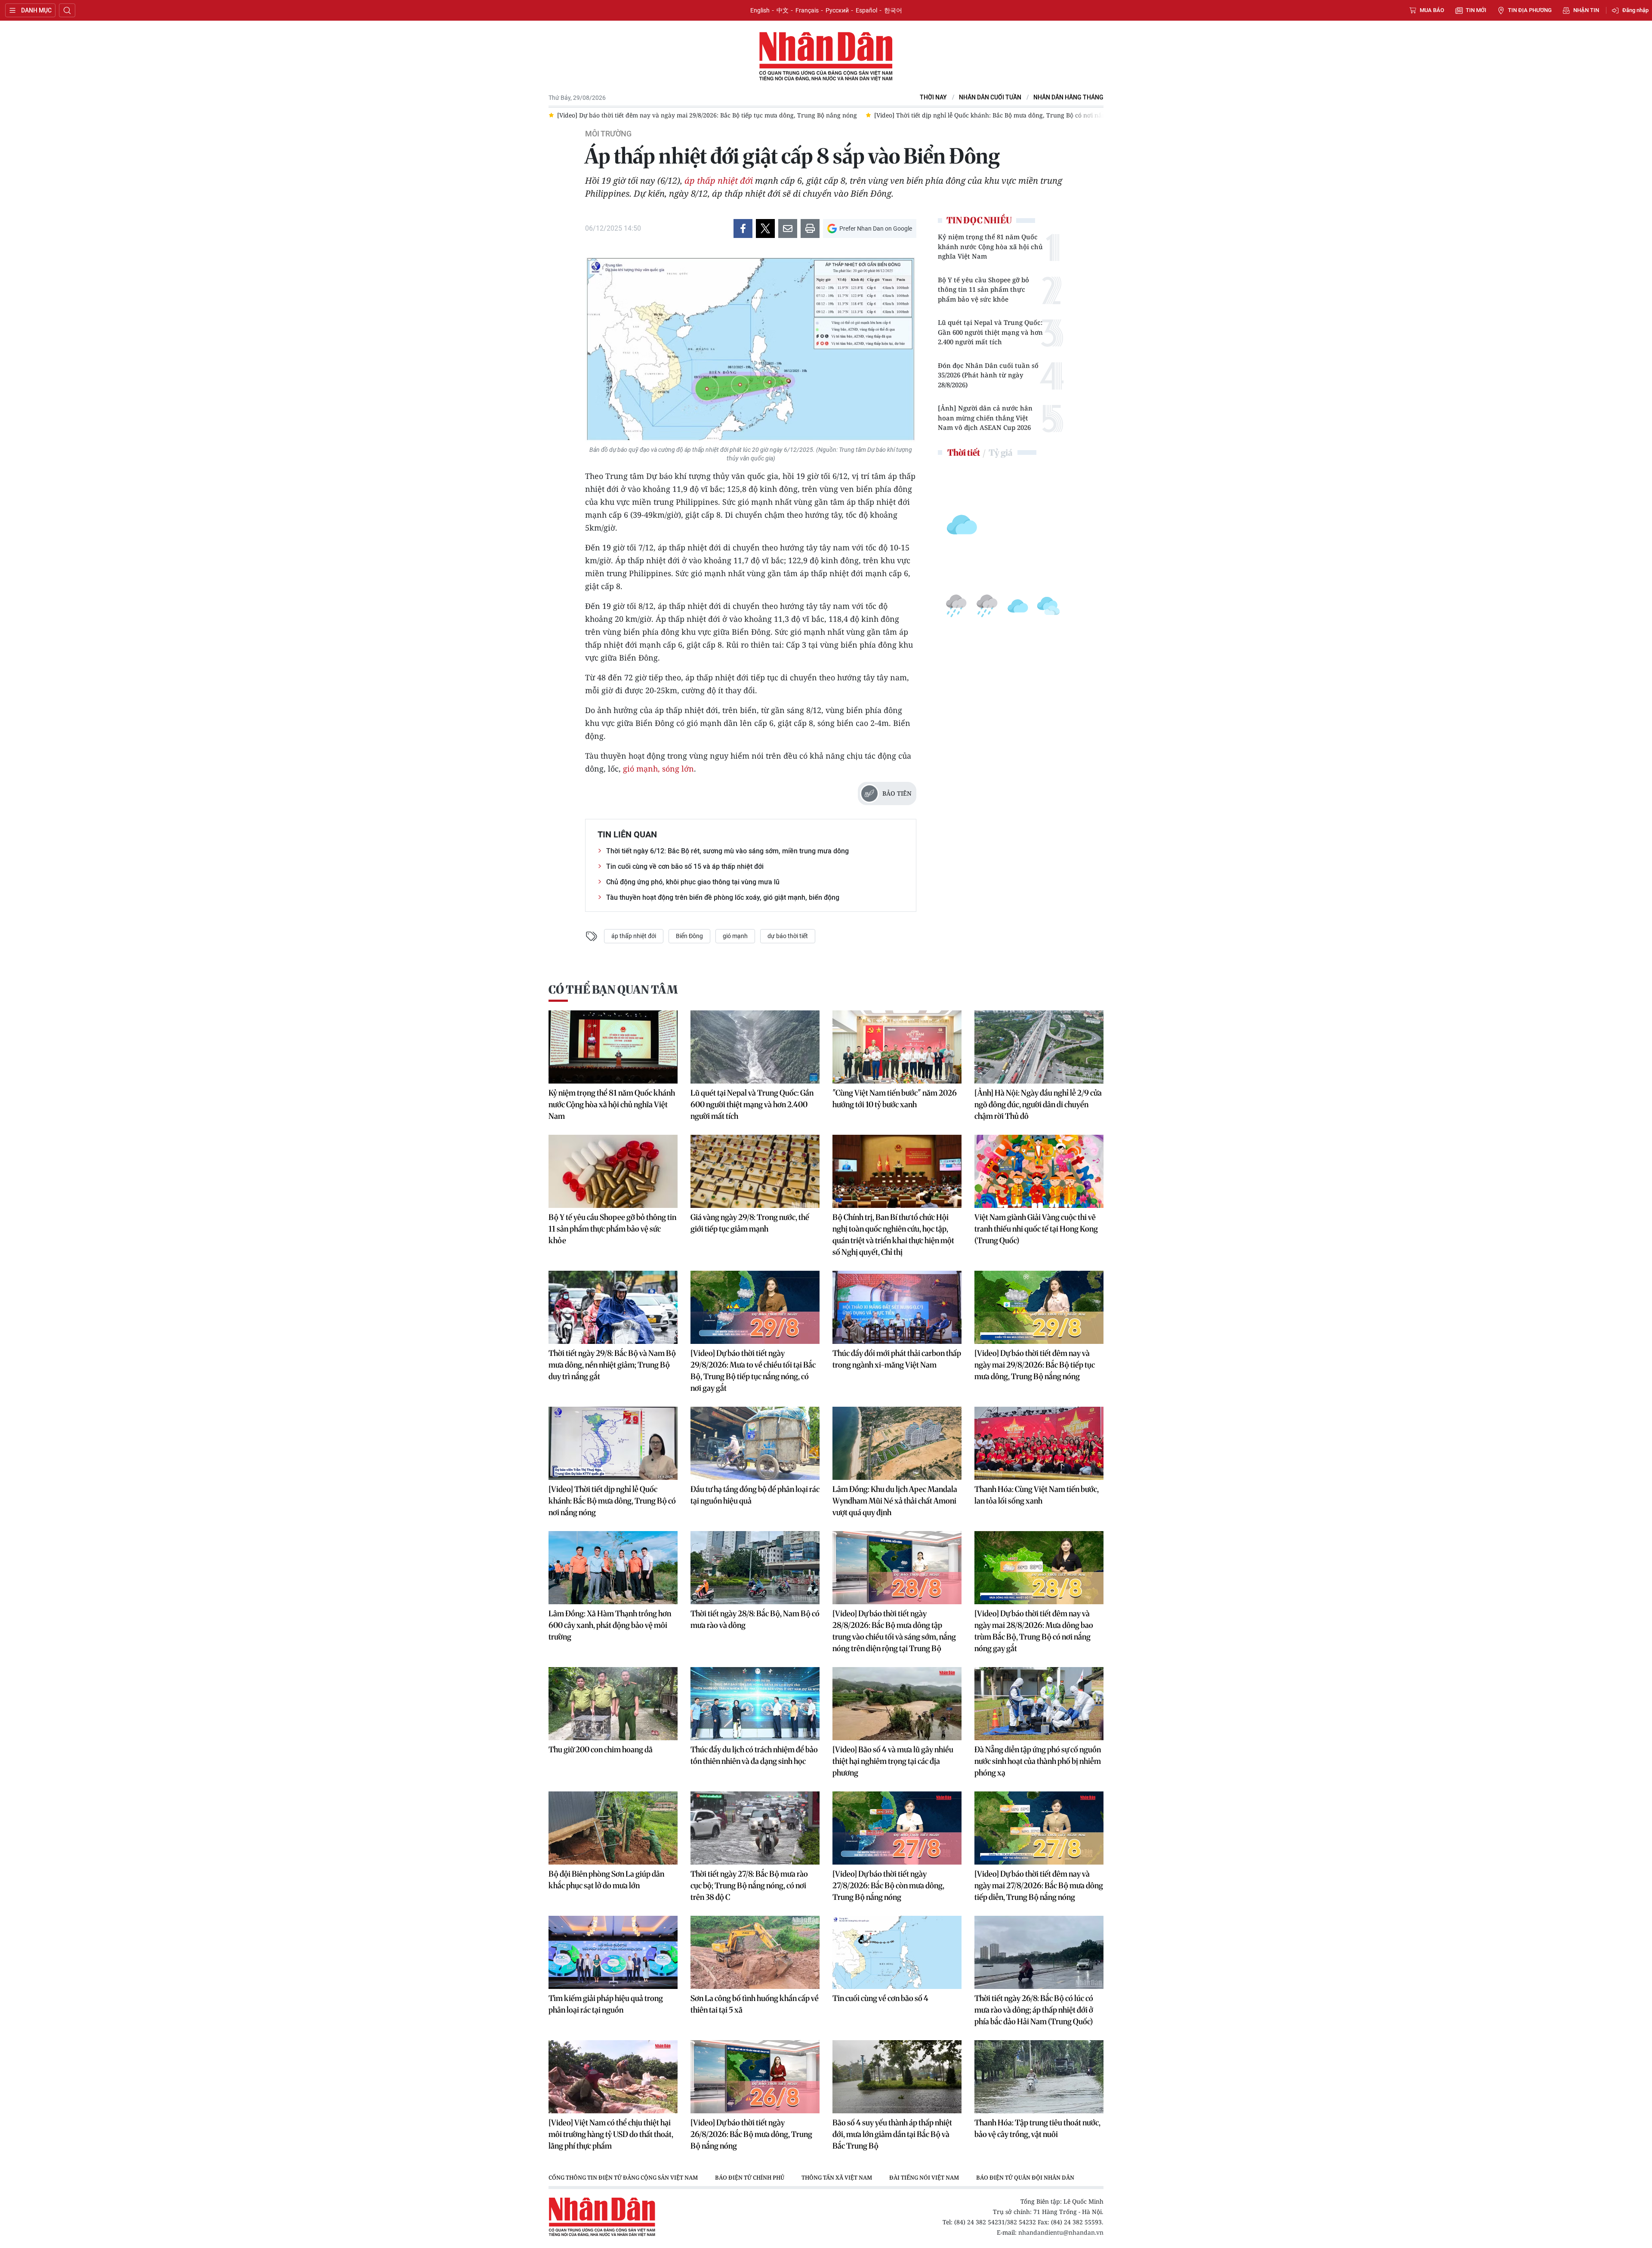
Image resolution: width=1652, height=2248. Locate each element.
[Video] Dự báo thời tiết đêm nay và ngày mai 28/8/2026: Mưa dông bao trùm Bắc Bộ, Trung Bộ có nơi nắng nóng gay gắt (1034, 1631)
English (760, 10)
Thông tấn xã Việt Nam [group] (837, 2177)
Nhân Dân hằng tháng (1068, 97)
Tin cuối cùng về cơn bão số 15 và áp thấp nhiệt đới (685, 866)
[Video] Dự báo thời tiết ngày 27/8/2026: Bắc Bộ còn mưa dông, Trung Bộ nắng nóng (888, 1885)
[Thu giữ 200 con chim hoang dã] (613, 1704)
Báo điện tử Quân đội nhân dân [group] (1025, 2177)
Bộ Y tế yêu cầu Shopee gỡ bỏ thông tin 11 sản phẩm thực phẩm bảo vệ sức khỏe (983, 289)
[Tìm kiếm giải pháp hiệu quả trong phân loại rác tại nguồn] (613, 1952)
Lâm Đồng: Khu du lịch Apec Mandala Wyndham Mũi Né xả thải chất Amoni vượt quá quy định (895, 1501)
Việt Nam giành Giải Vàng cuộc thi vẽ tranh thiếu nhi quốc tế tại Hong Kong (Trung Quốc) (1036, 1229)
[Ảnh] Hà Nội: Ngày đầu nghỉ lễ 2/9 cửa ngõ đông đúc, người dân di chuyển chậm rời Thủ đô (1038, 1104)
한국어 (893, 10)
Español (866, 10)
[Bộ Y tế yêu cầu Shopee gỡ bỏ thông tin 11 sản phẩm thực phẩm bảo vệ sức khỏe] (613, 1171)
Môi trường (608, 134)
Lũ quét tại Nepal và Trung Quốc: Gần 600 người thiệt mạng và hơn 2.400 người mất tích (990, 332)
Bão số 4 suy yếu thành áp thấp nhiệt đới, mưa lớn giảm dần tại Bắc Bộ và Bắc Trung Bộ (892, 2134)
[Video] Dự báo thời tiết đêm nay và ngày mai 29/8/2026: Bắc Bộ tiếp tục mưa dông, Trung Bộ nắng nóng (1035, 1365)
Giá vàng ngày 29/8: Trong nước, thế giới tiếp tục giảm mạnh (750, 1223)
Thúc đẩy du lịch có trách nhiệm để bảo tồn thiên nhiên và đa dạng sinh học (754, 1755)
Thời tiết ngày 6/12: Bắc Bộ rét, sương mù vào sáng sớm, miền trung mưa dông (727, 851)
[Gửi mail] (788, 229)
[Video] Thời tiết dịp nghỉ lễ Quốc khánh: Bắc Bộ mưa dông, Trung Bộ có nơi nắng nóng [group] (694, 115)
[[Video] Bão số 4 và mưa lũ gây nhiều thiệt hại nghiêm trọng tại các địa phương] (897, 1704)
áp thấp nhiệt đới (634, 936)
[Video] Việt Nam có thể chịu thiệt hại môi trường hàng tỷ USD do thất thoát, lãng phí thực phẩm (611, 2134)
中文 (783, 10)
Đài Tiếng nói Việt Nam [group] (924, 2177)
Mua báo (1432, 10)
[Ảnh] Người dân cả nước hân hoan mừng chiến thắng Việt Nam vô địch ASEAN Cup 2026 (985, 418)
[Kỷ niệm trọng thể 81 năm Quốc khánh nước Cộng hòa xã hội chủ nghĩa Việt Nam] (613, 1047)
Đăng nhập (1635, 10)
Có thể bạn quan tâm (613, 990)
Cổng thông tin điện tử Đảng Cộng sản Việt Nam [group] (623, 2177)
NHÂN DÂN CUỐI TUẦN (990, 97)
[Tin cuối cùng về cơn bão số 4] (897, 1952)
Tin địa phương (1530, 10)
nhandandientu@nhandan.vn (1061, 2232)
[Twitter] (765, 229)
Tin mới (1476, 10)
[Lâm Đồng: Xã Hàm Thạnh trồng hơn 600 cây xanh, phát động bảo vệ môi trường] (613, 1568)
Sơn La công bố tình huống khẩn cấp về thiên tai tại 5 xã (755, 2004)
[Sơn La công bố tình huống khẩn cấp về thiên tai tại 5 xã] (755, 1952)
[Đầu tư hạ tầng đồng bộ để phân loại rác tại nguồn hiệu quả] (755, 1443)
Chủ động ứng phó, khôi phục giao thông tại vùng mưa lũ (693, 882)
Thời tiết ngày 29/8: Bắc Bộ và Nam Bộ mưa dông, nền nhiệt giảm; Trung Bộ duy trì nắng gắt (612, 1365)
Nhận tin (1586, 10)
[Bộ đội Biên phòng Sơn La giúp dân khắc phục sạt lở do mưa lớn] (613, 1828)
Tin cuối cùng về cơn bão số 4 (880, 1998)
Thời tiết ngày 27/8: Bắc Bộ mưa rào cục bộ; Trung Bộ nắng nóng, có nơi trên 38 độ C (749, 1885)
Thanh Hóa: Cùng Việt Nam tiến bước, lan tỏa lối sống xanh (1037, 1495)
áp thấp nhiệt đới (719, 181)
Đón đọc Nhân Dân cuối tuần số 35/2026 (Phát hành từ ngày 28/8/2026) (988, 375)
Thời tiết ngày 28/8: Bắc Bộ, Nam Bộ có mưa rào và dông (755, 1619)
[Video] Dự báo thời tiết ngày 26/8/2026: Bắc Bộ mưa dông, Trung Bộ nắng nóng (751, 2134)
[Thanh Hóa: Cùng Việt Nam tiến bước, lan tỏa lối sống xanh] (1039, 1443)
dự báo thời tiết (788, 936)
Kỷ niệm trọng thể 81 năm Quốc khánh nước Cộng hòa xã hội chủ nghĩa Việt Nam (990, 246)
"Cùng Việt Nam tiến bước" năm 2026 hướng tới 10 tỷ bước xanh (895, 1099)
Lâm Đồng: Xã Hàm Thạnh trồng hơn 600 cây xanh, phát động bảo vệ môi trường (610, 1625)
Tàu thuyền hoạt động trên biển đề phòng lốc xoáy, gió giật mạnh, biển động (723, 897)
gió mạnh (735, 936)
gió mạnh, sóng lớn (658, 769)
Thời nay (933, 97)
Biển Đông (689, 936)
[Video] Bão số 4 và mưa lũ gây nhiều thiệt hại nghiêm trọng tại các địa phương (893, 1761)
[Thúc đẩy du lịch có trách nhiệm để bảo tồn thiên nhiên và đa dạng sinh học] (755, 1704)
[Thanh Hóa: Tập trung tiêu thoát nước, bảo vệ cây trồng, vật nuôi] (1039, 2077)
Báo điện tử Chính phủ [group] (750, 2177)
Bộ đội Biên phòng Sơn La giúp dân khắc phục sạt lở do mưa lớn (606, 1880)
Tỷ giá (1000, 452)
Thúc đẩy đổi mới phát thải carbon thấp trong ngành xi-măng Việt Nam (897, 1359)
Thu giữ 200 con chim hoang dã (601, 1749)
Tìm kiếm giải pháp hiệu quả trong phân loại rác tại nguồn (606, 2004)
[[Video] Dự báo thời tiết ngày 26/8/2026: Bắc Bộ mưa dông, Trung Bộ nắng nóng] (755, 2077)
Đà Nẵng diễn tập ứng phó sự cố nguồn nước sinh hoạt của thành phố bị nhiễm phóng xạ (1038, 1761)
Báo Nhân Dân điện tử (826, 57)
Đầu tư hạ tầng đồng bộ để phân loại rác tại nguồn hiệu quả (755, 1495)
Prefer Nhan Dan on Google (876, 229)
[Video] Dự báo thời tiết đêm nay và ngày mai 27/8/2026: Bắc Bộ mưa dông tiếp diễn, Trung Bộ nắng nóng (1039, 1885)
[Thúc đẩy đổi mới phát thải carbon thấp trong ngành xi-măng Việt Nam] (897, 1307)
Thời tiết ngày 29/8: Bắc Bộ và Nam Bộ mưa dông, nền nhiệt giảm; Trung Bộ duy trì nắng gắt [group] (970, 115)
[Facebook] (743, 229)
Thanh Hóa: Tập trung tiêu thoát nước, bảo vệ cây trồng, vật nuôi (1037, 2128)
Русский (837, 10)
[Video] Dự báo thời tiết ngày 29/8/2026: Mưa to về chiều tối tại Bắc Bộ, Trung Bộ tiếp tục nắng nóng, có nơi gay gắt (753, 1371)
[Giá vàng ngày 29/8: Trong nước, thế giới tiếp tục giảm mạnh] (755, 1171)
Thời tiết (964, 452)
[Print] (810, 229)
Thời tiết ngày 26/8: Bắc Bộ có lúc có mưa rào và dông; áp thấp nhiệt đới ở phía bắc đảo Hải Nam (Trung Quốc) (1034, 2010)
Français (807, 10)
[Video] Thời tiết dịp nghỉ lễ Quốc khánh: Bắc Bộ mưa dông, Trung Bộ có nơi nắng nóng (612, 1501)
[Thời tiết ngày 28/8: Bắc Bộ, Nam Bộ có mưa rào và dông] (755, 1568)
